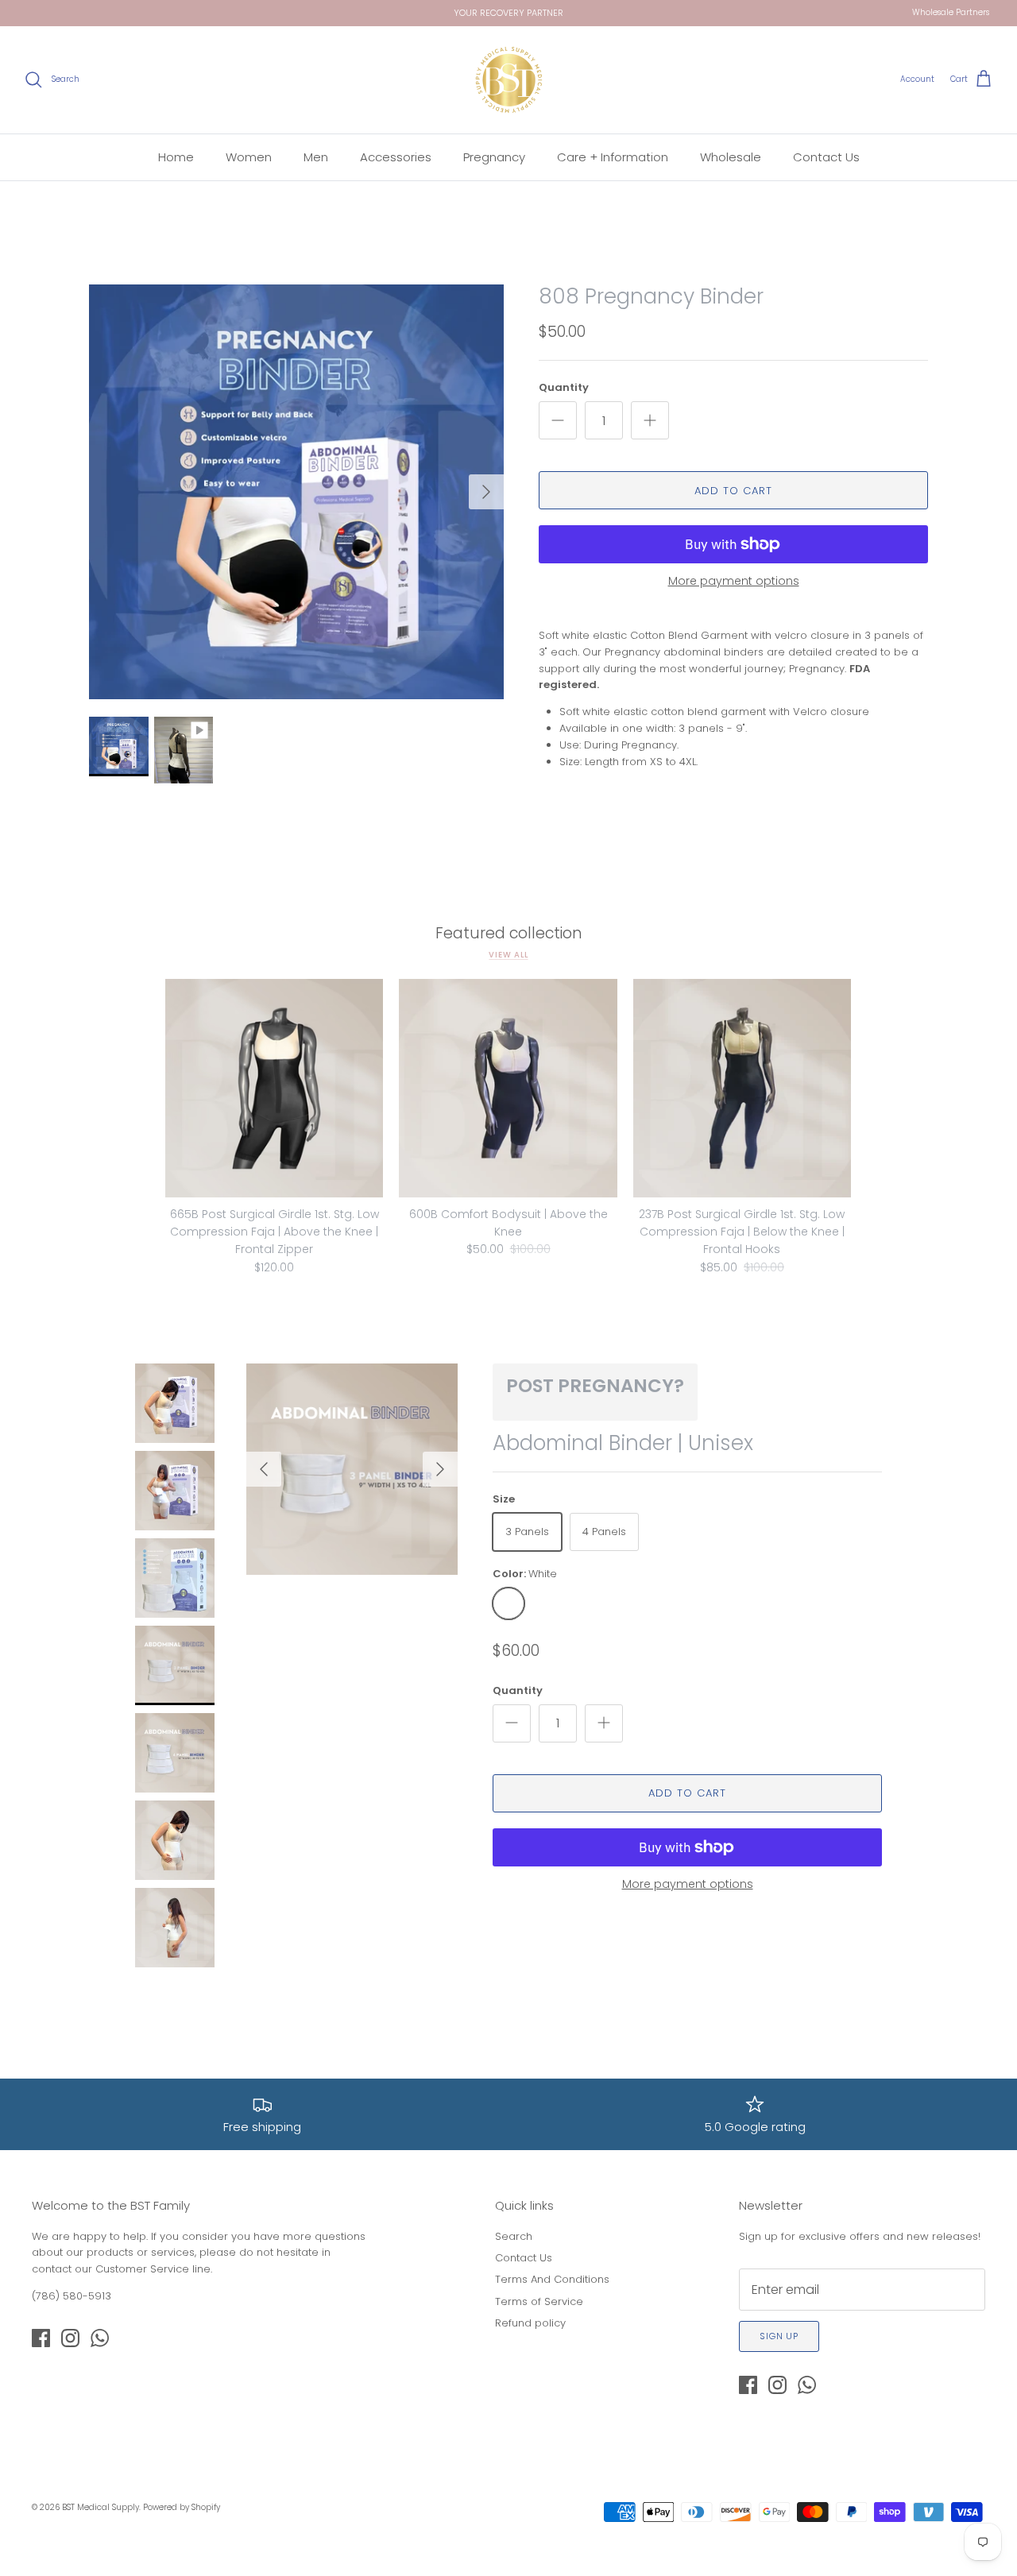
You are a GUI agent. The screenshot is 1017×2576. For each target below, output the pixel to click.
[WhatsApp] (100, 2338)
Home (176, 157)
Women (249, 157)
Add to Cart (733, 491)
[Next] (486, 492)
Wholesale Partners (951, 12)
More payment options (734, 581)
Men (316, 157)
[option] (296, 492)
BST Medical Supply (101, 2507)
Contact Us (826, 157)
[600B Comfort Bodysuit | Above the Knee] (508, 1088)
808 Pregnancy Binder (651, 296)
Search (514, 2236)
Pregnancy (494, 157)
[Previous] (264, 1469)
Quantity (564, 388)
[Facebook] (41, 2338)
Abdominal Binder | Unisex (623, 1443)
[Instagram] (70, 2338)
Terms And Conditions (552, 2279)
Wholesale (731, 157)
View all (508, 955)
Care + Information (613, 157)
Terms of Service (539, 2301)
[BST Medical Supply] (509, 80)
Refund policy (530, 2323)
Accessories (396, 157)
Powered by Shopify (182, 2507)
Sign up (779, 2336)
